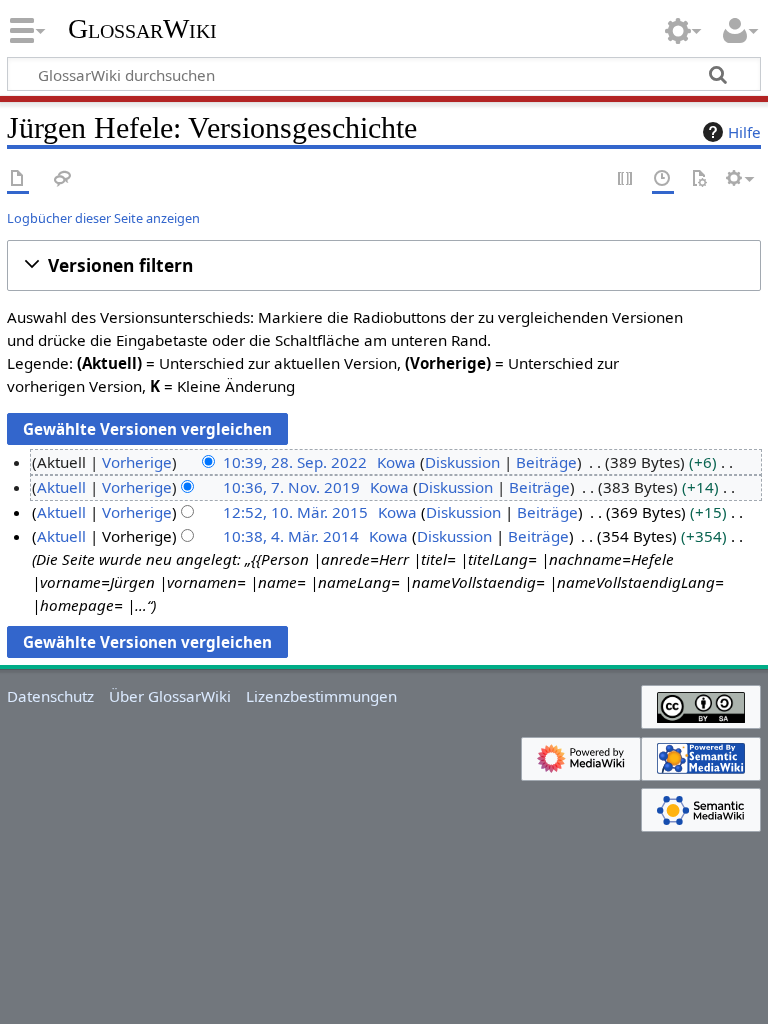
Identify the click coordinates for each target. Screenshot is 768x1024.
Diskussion (462, 462)
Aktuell (61, 487)
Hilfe (744, 132)
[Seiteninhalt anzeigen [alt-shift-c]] (18, 179)
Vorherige (137, 462)
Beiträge (546, 462)
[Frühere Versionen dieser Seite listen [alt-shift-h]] (663, 179)
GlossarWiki (142, 29)
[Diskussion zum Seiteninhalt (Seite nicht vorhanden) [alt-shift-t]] (63, 179)
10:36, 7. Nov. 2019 (291, 487)
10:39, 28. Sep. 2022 (295, 462)
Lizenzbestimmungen (321, 696)
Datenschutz (50, 696)
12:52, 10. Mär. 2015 (295, 512)
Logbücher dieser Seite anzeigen (103, 218)
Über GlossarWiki (170, 696)
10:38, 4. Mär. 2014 (291, 536)
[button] (384, 265)
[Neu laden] (699, 179)
